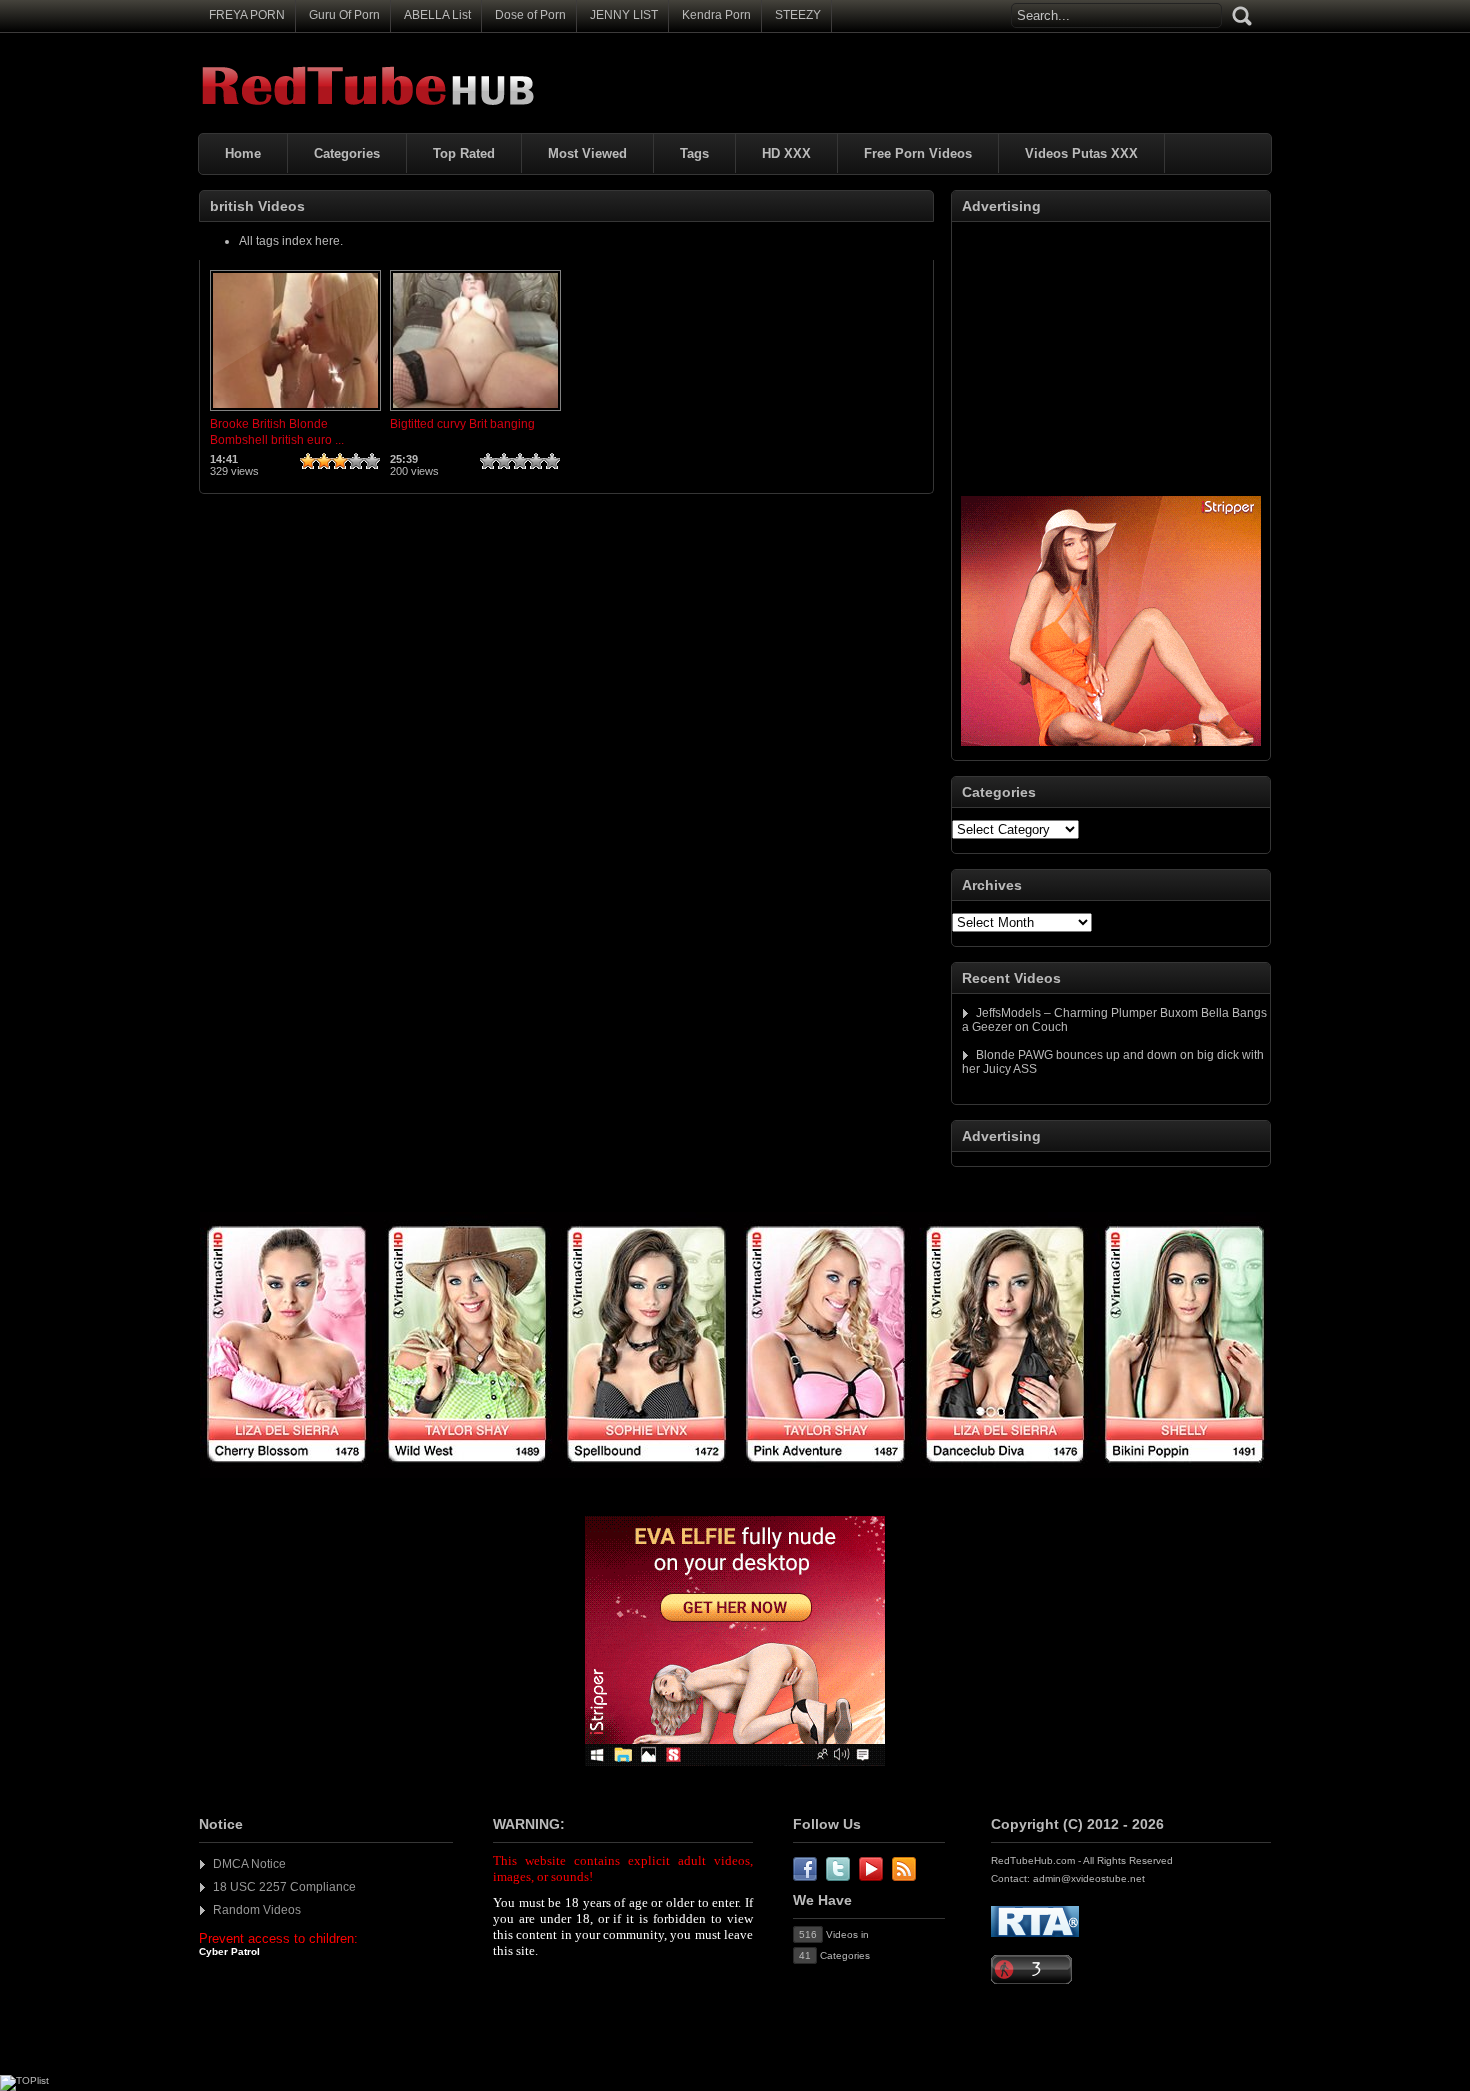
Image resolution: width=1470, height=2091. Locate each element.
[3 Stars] (340, 461)
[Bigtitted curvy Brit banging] (475, 412)
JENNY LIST (624, 15)
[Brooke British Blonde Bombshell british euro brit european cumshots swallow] (295, 412)
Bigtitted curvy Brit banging (462, 424)
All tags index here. (291, 241)
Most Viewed (587, 153)
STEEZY (798, 15)
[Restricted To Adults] (1035, 1933)
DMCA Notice (249, 1864)
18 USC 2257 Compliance (284, 1887)
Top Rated (464, 153)
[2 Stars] (324, 461)
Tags (694, 153)
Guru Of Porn (344, 15)
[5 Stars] (372, 461)
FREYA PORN (247, 15)
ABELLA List (437, 15)
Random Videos (257, 1910)
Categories (347, 153)
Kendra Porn (716, 15)
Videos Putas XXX (1081, 153)
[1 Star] (308, 461)
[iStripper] (735, 1474)
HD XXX (786, 153)
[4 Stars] (356, 461)
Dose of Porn (530, 15)
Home (243, 153)
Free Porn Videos (918, 153)
